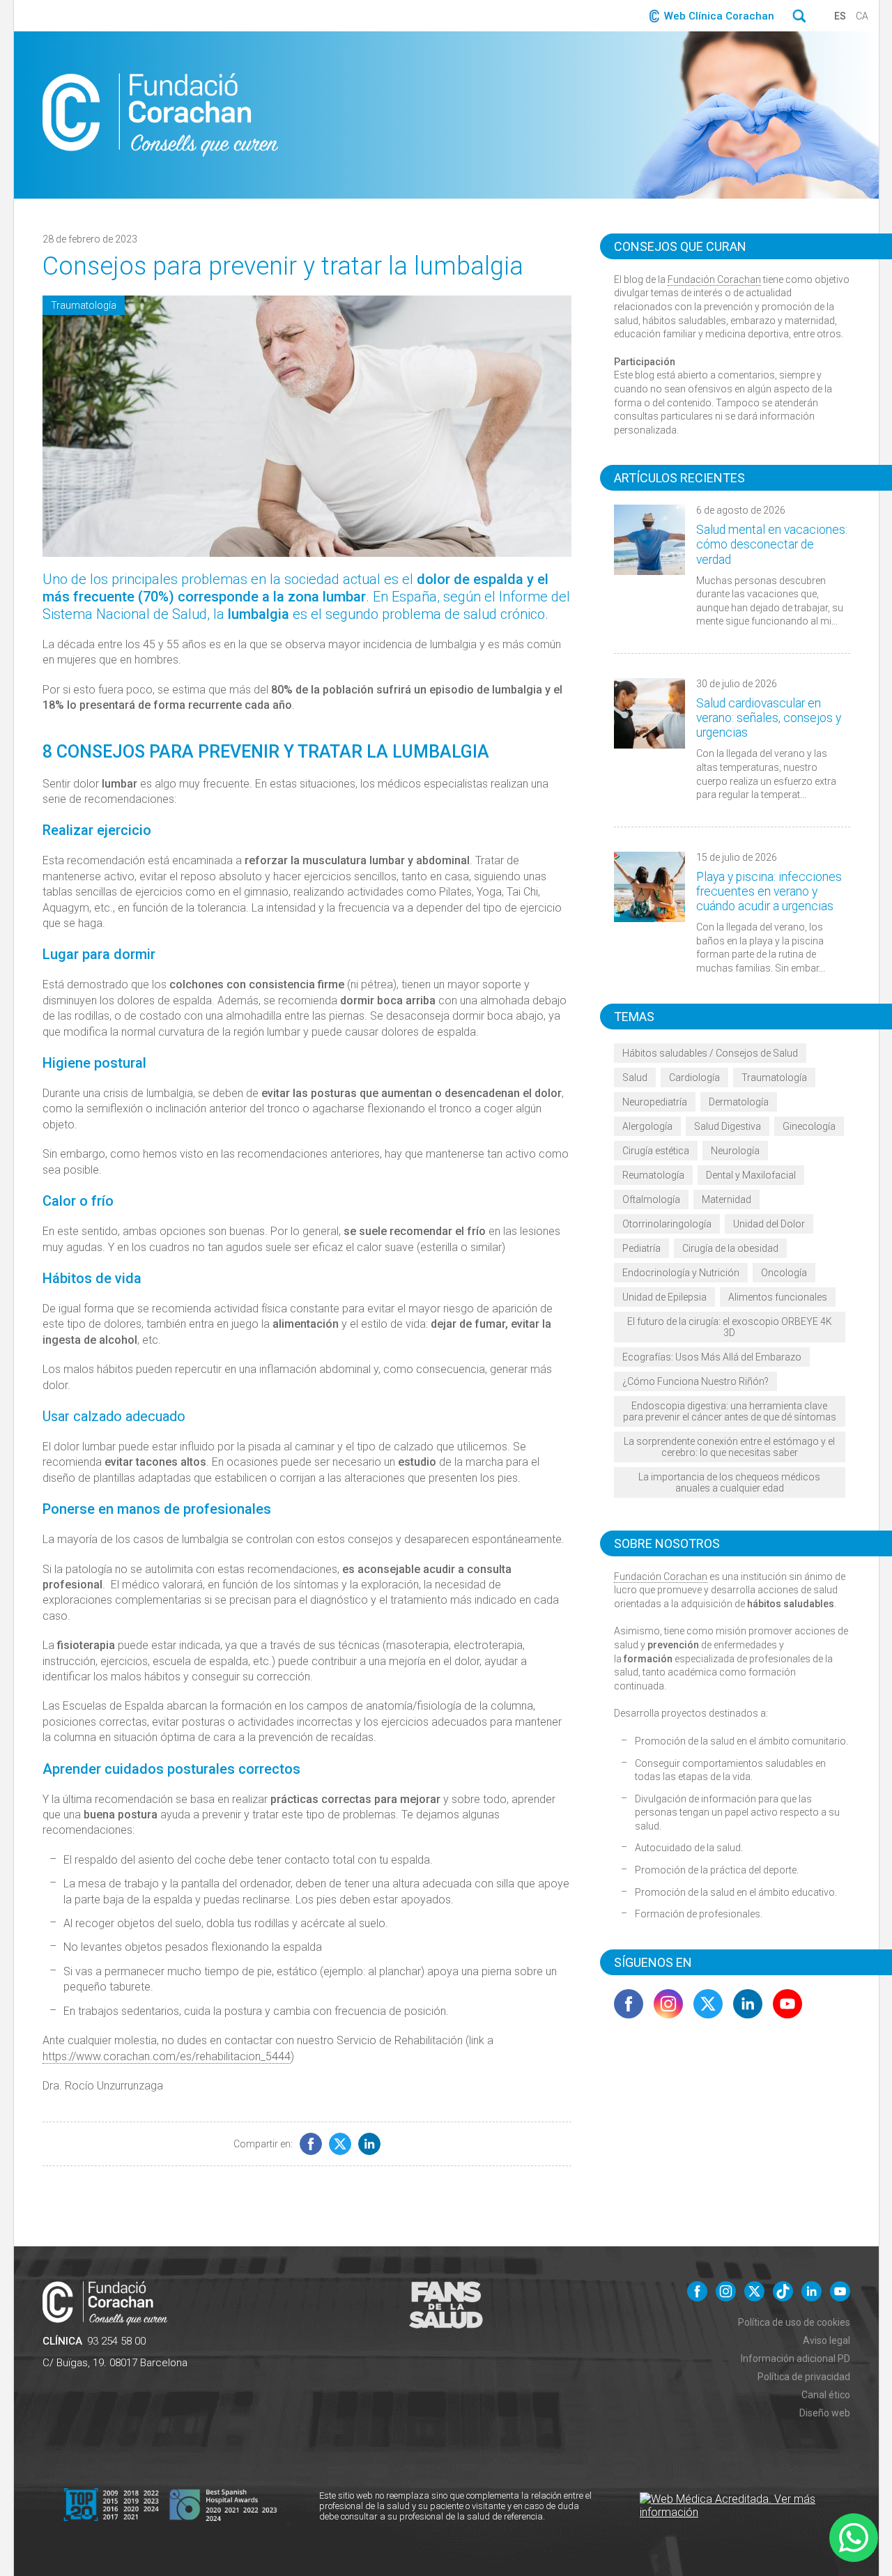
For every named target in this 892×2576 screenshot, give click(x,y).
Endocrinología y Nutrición (681, 1273)
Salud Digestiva (728, 1126)
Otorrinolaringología (667, 1224)
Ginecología (809, 1126)
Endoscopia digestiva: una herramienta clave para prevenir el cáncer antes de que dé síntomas (730, 1411)
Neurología (735, 1151)
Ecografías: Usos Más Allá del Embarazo (712, 1357)
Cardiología (694, 1078)
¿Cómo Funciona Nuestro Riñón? (695, 1381)
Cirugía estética (656, 1151)
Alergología (647, 1126)
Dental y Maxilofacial (751, 1175)
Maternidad (726, 1199)
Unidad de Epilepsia (664, 1297)
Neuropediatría (655, 1102)
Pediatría (641, 1248)
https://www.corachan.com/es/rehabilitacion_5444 (167, 2056)
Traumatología (84, 305)
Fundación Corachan (714, 279)
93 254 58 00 (116, 2341)
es (840, 16)
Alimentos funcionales (778, 1297)
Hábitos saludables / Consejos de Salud (710, 1053)
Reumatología (653, 1175)
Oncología (784, 1273)
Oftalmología (651, 1199)
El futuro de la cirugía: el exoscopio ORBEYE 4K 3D (730, 1327)
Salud (635, 1078)
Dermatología (739, 1102)
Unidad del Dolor (769, 1224)
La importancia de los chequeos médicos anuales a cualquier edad (729, 1482)
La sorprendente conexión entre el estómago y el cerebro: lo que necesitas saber (729, 1447)
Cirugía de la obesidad (730, 1248)
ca (862, 16)
